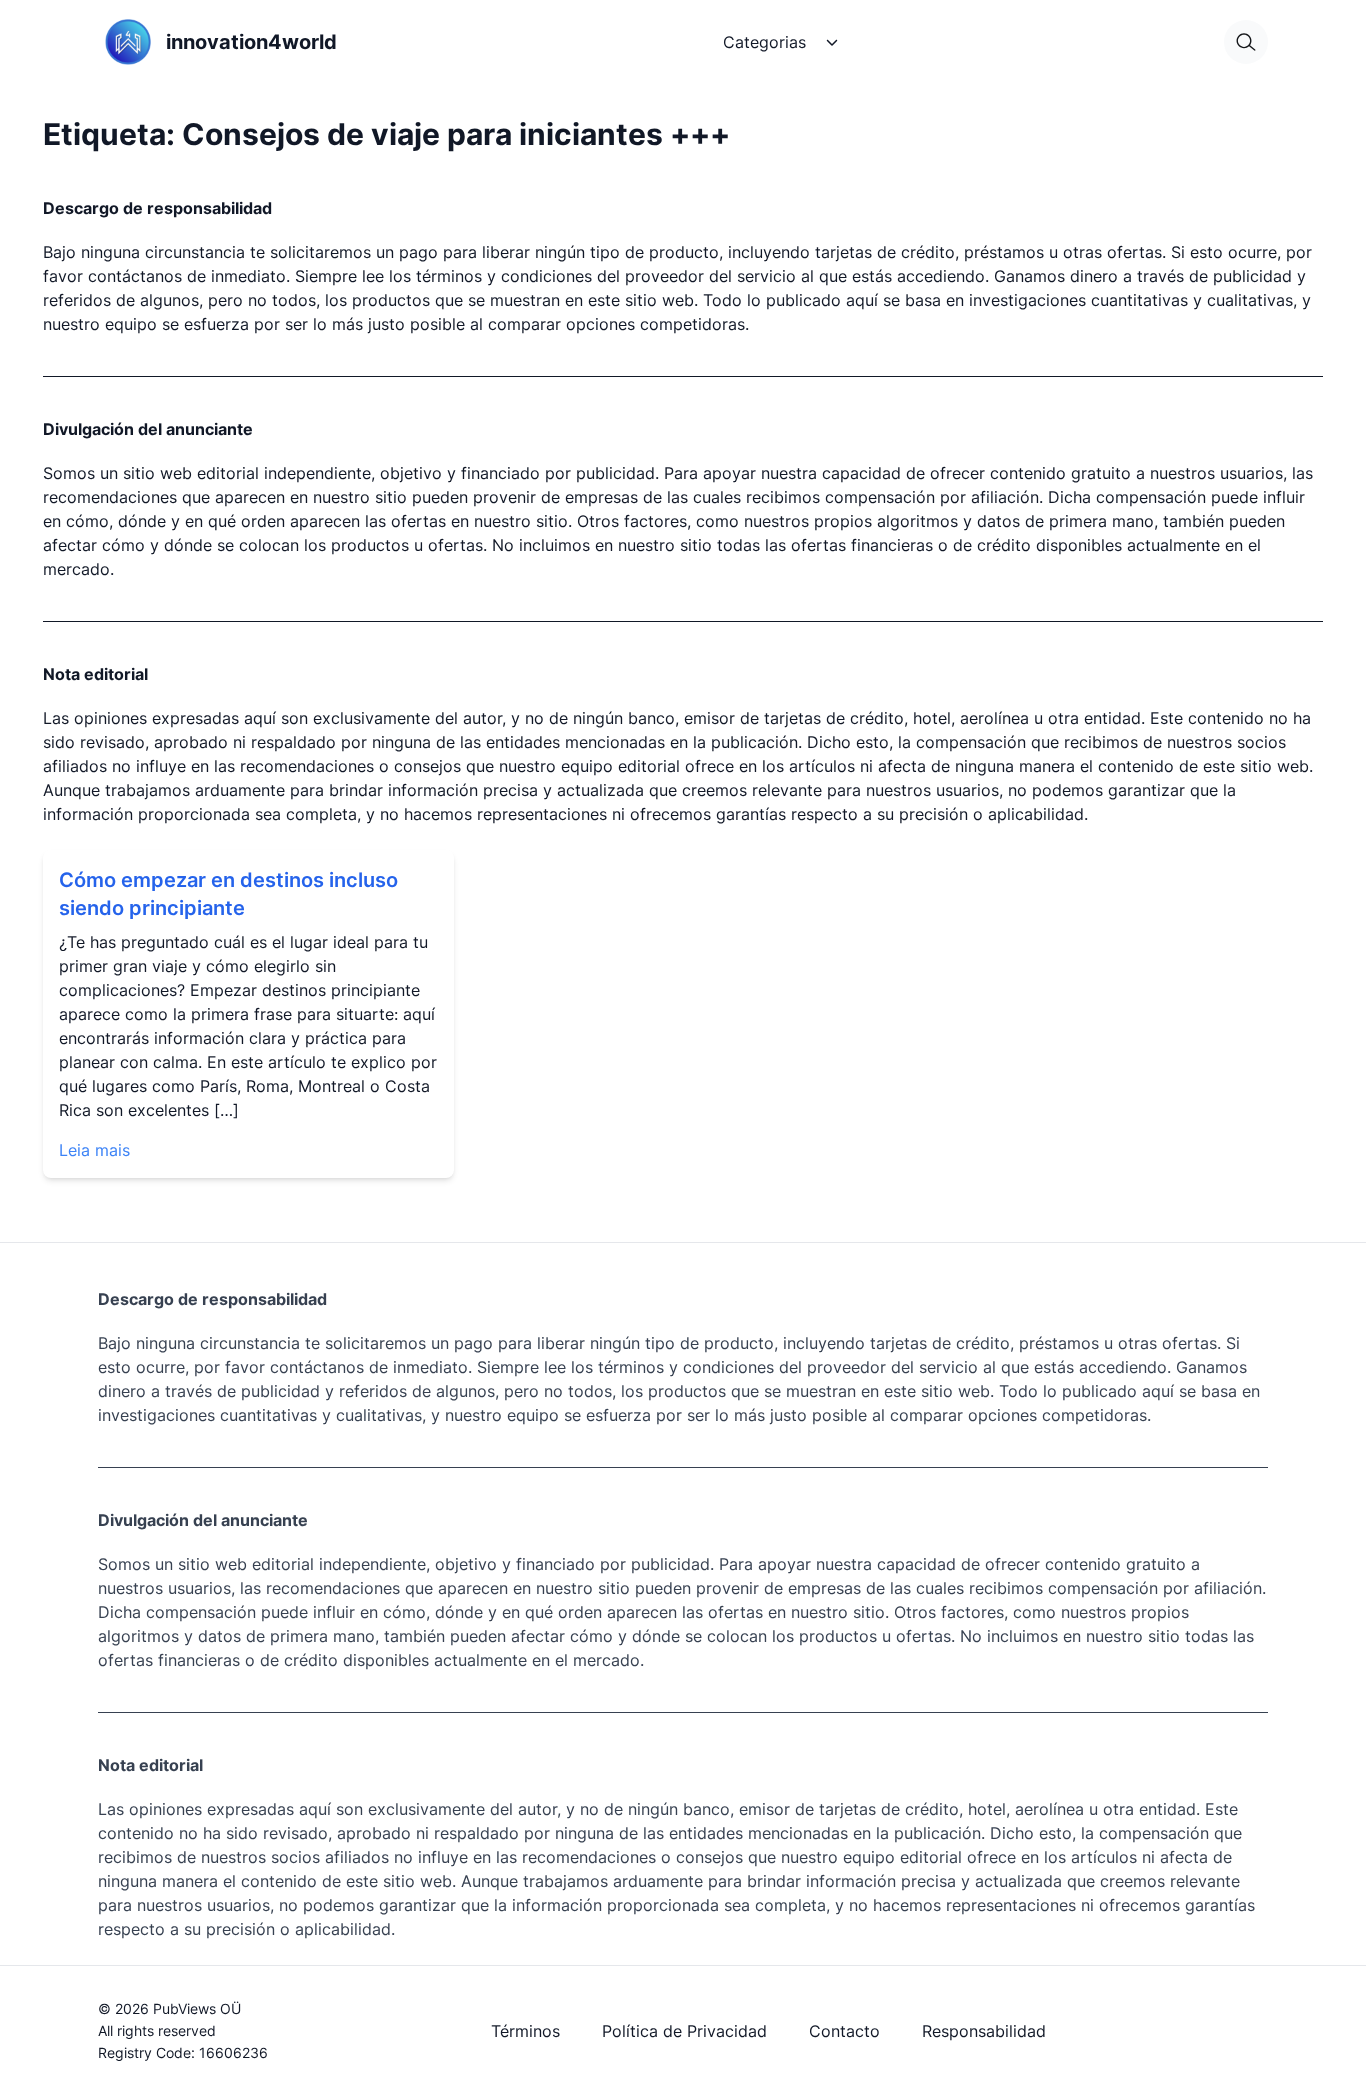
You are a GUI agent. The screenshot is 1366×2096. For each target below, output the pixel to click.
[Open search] (1246, 42)
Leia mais (94, 1150)
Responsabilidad (984, 2031)
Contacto (844, 2031)
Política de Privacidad (684, 2031)
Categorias (764, 42)
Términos (525, 2031)
